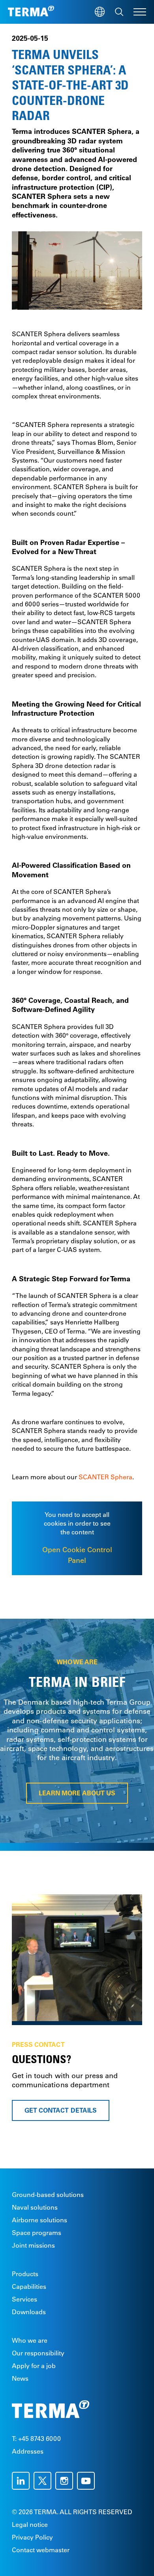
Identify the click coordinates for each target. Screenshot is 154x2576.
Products (25, 2274)
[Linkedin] (23, 2481)
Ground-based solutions (48, 2195)
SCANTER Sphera (105, 1477)
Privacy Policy (32, 2537)
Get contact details (61, 2110)
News (20, 2378)
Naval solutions (35, 2207)
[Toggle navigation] (140, 12)
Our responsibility (38, 2353)
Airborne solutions (39, 2220)
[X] (44, 2481)
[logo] (31, 12)
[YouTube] (88, 2481)
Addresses (28, 2451)
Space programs (37, 2233)
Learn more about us (77, 1793)
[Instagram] (66, 2481)
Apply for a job (34, 2366)
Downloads (29, 2312)
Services (24, 2299)
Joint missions (33, 2245)
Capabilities (29, 2286)
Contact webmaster (41, 2550)
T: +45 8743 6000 (36, 2439)
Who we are (30, 2340)
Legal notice (30, 2525)
